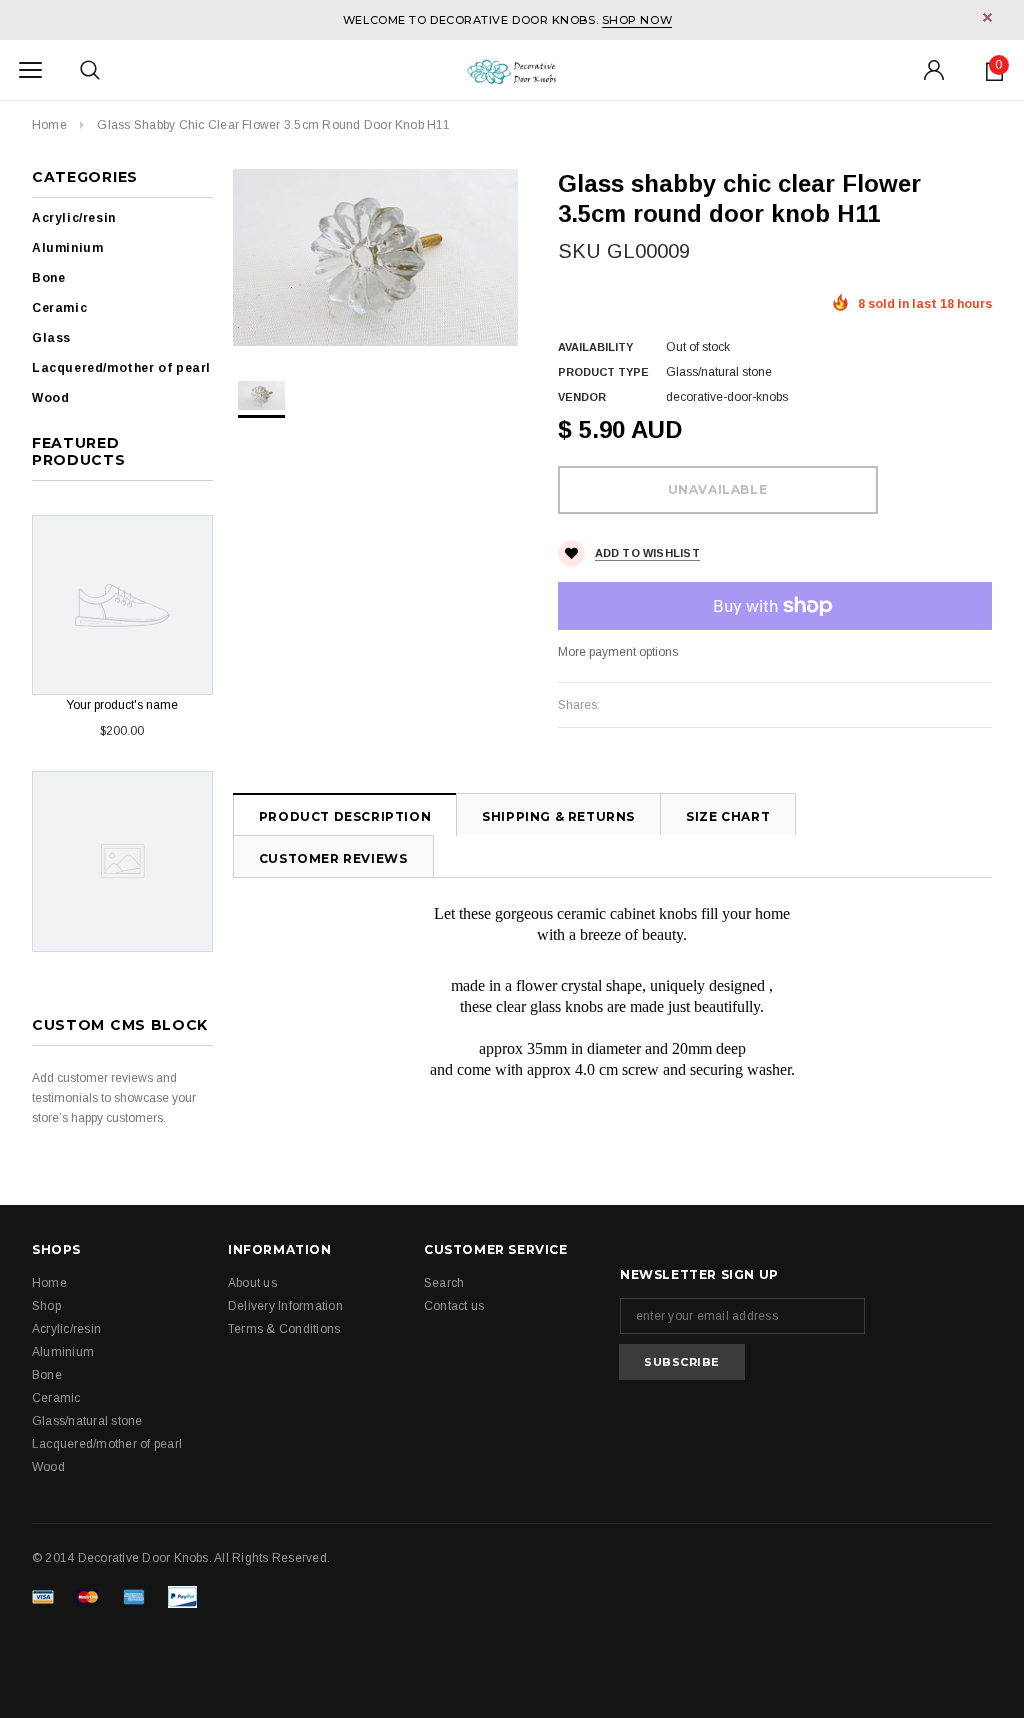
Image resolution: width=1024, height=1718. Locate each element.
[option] (375, 257)
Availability (595, 347)
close (987, 17)
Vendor (582, 397)
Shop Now (637, 20)
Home (49, 125)
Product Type (603, 372)
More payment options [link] (618, 652)
